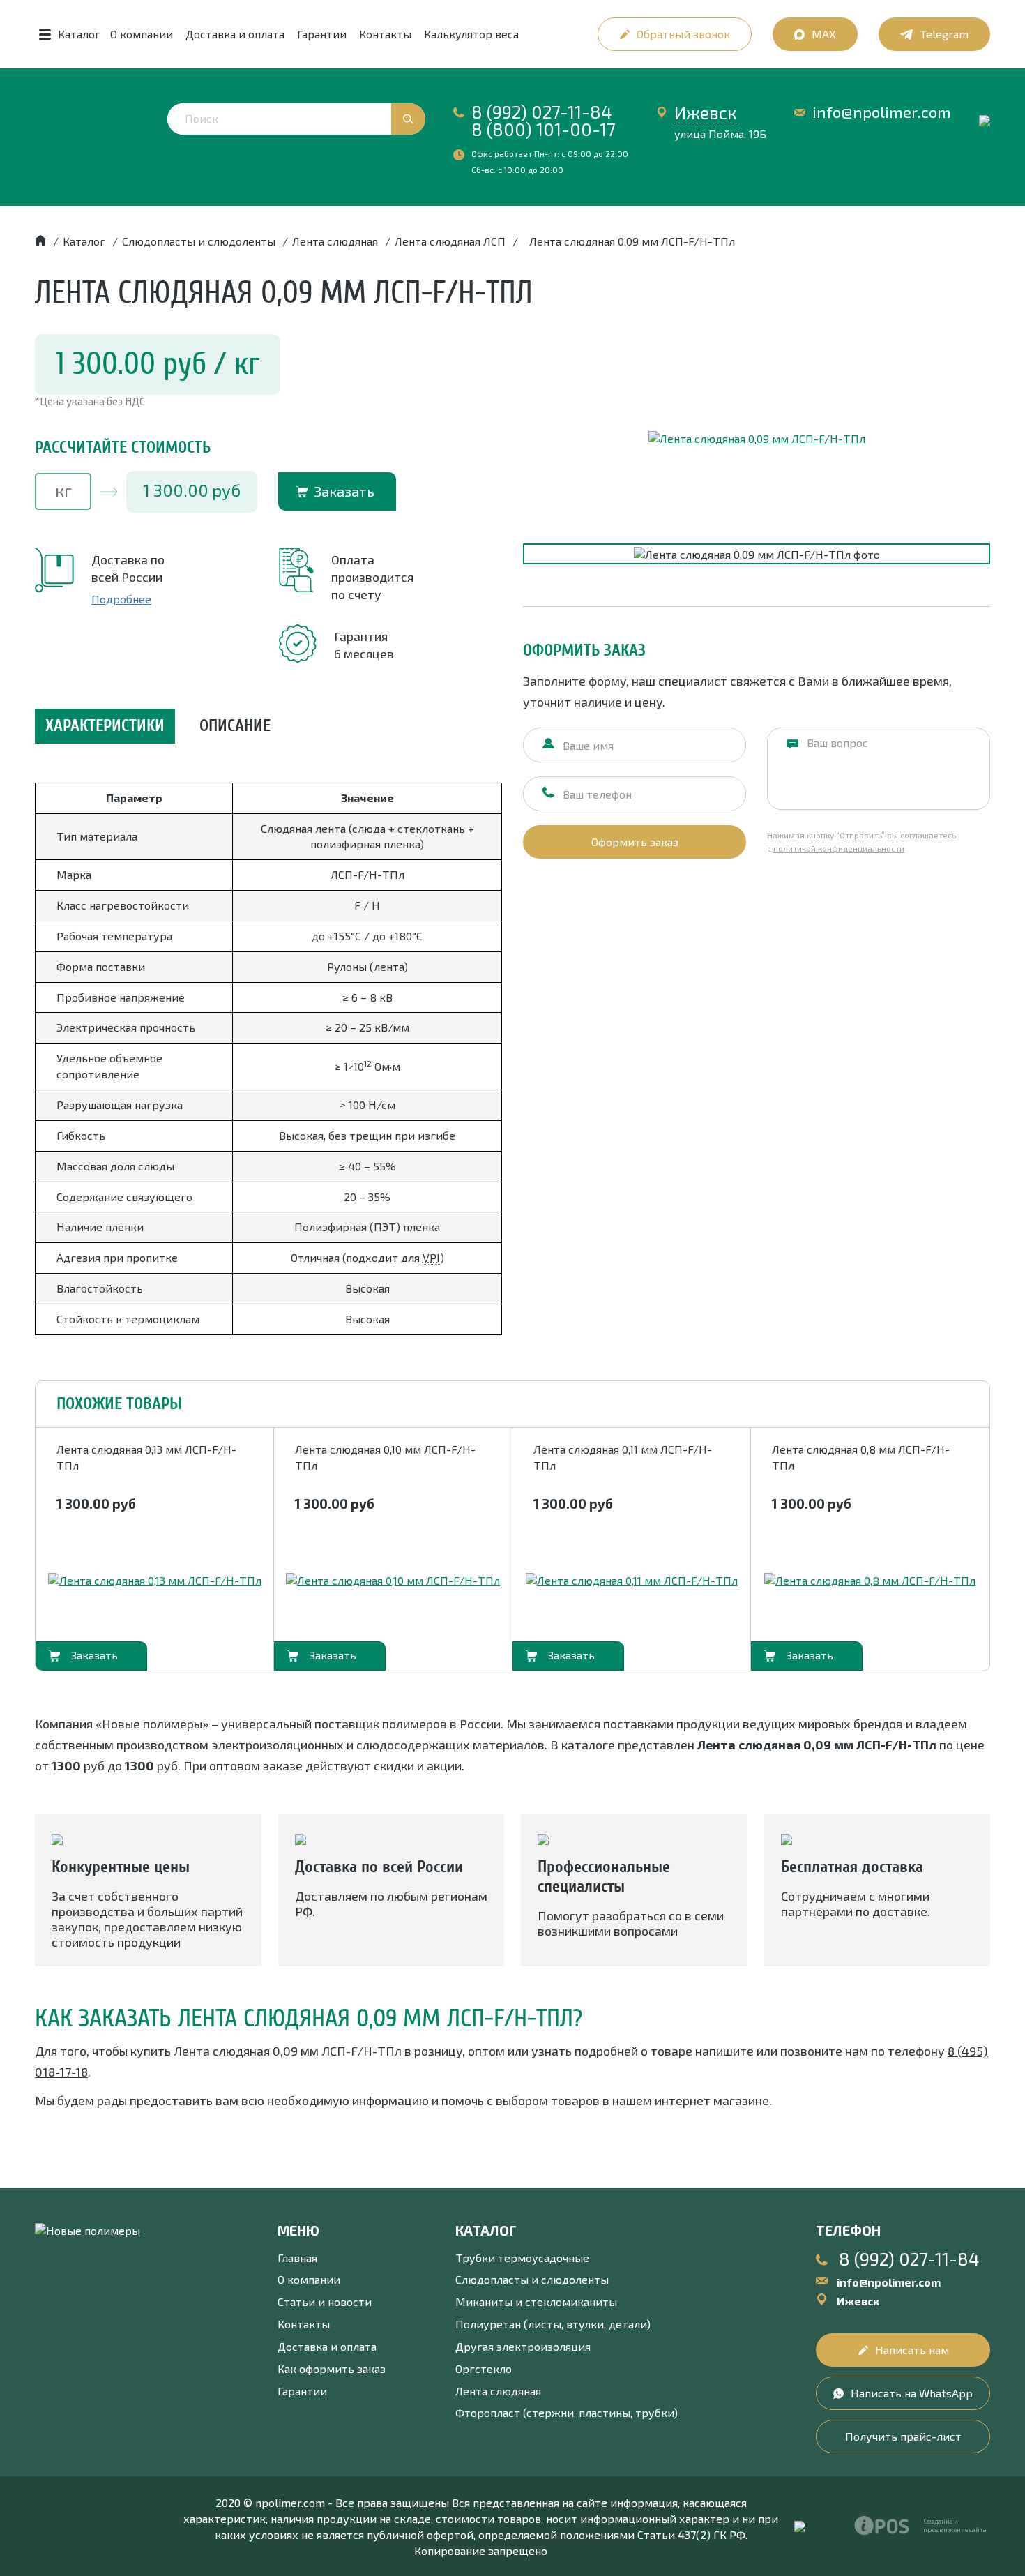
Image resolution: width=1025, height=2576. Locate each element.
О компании (142, 34)
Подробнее (121, 599)
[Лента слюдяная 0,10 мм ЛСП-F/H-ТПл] (393, 1581)
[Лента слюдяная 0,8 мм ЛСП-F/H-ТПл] (870, 1581)
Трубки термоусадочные (522, 2258)
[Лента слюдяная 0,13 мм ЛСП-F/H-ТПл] (155, 1581)
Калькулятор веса (471, 34)
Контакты (385, 34)
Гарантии (322, 34)
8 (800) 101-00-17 (544, 129)
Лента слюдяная (498, 2391)
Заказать (344, 491)
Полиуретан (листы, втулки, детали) (553, 2324)
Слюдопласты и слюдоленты (532, 2279)
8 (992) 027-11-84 (542, 112)
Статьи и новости (325, 2302)
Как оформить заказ (332, 2368)
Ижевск (706, 112)
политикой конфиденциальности (839, 848)
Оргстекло (484, 2368)
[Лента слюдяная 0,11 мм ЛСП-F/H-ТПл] (632, 1581)
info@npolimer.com (882, 112)
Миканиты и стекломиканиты (536, 2302)
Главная (297, 2258)
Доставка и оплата (235, 34)
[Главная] (40, 241)
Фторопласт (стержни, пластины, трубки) (567, 2412)
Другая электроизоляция (523, 2346)
